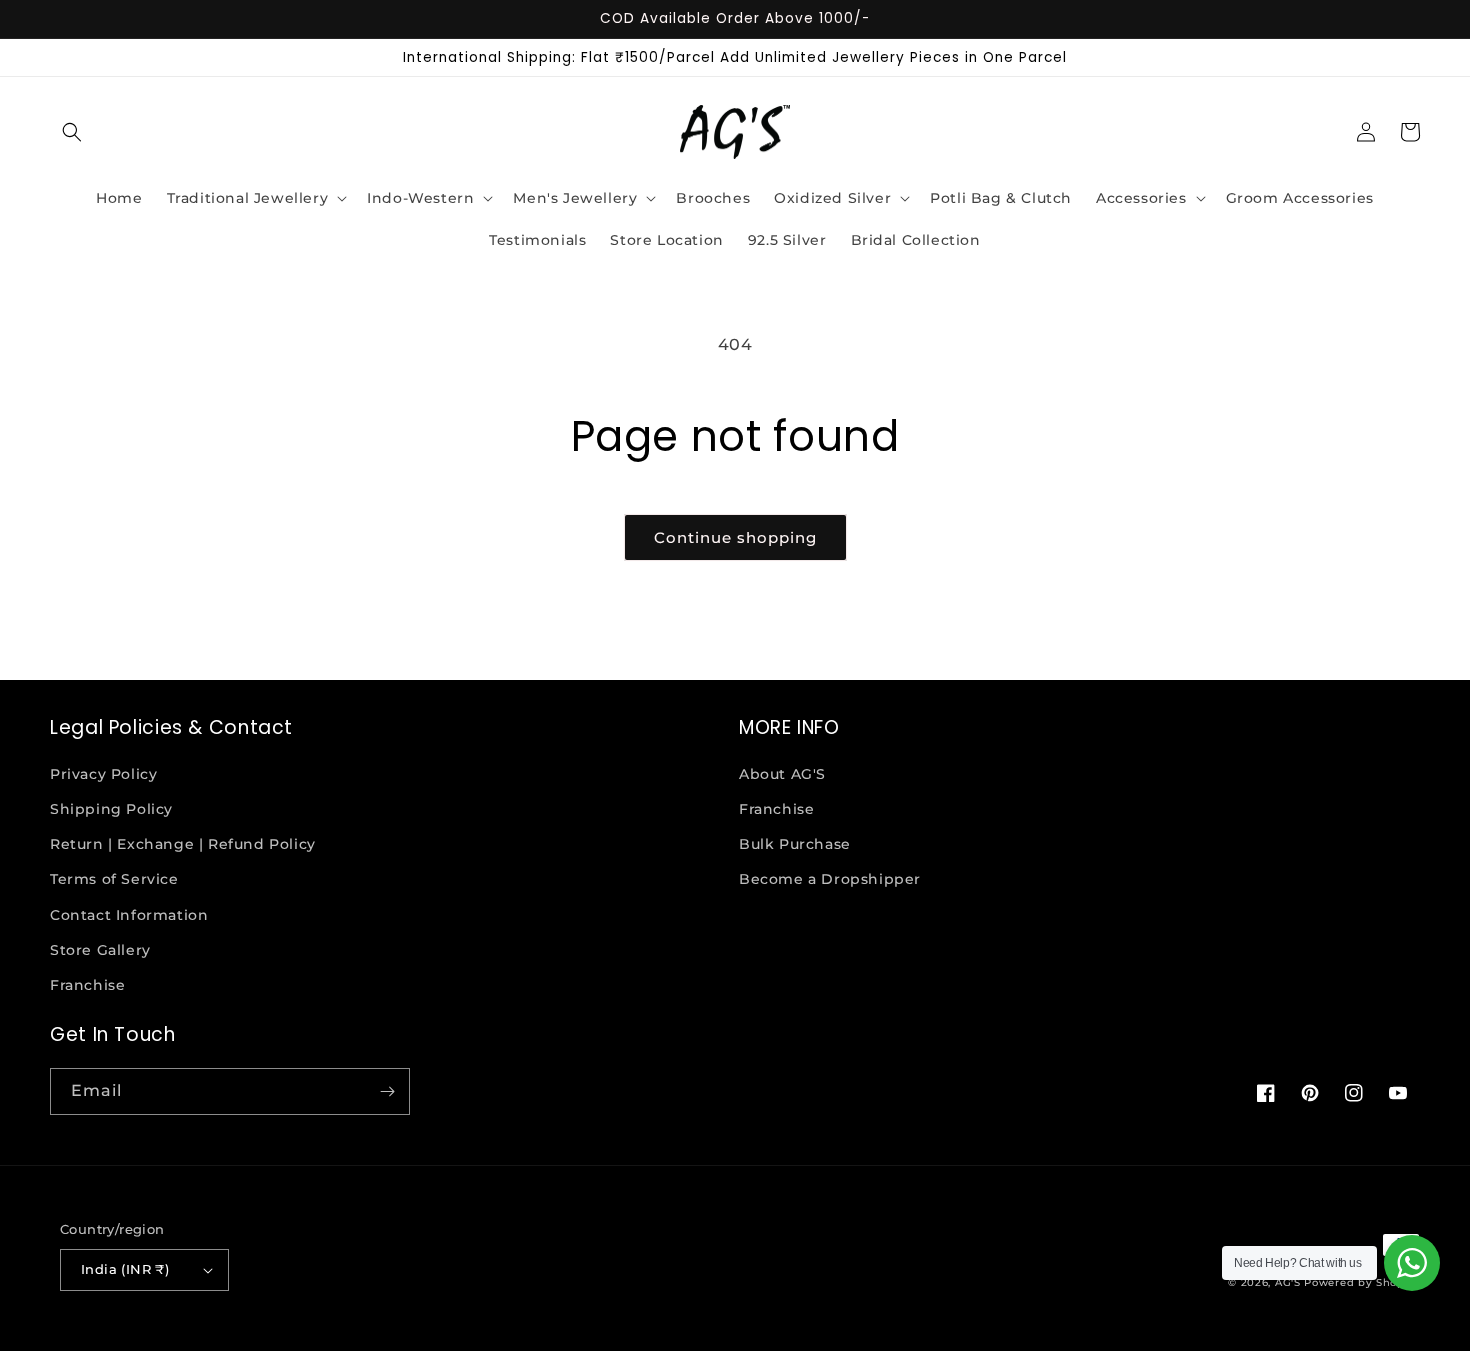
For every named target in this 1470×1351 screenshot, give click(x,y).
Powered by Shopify (1362, 1282)
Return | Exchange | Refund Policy (183, 844)
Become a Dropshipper (830, 879)
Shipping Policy (111, 809)
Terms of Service (114, 879)
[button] (72, 132)
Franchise (87, 985)
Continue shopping (735, 537)
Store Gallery (100, 950)
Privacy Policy (103, 774)
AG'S (1288, 1282)
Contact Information (129, 915)
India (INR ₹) (125, 1269)
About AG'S (782, 774)
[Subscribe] (387, 1091)
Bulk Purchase (795, 844)
